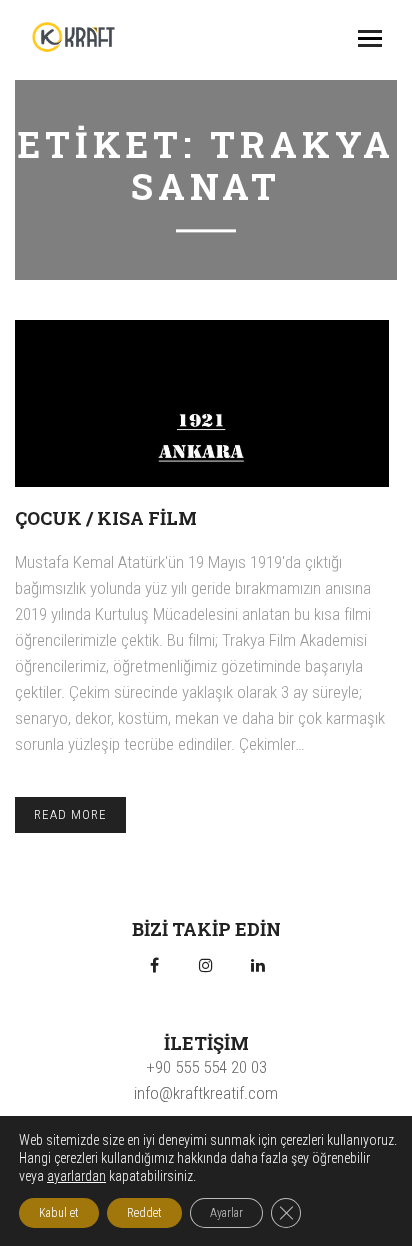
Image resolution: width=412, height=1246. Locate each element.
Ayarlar (226, 1213)
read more (70, 814)
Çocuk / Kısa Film (106, 517)
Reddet (144, 1213)
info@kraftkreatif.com (206, 1093)
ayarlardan (76, 1176)
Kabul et (59, 1213)
